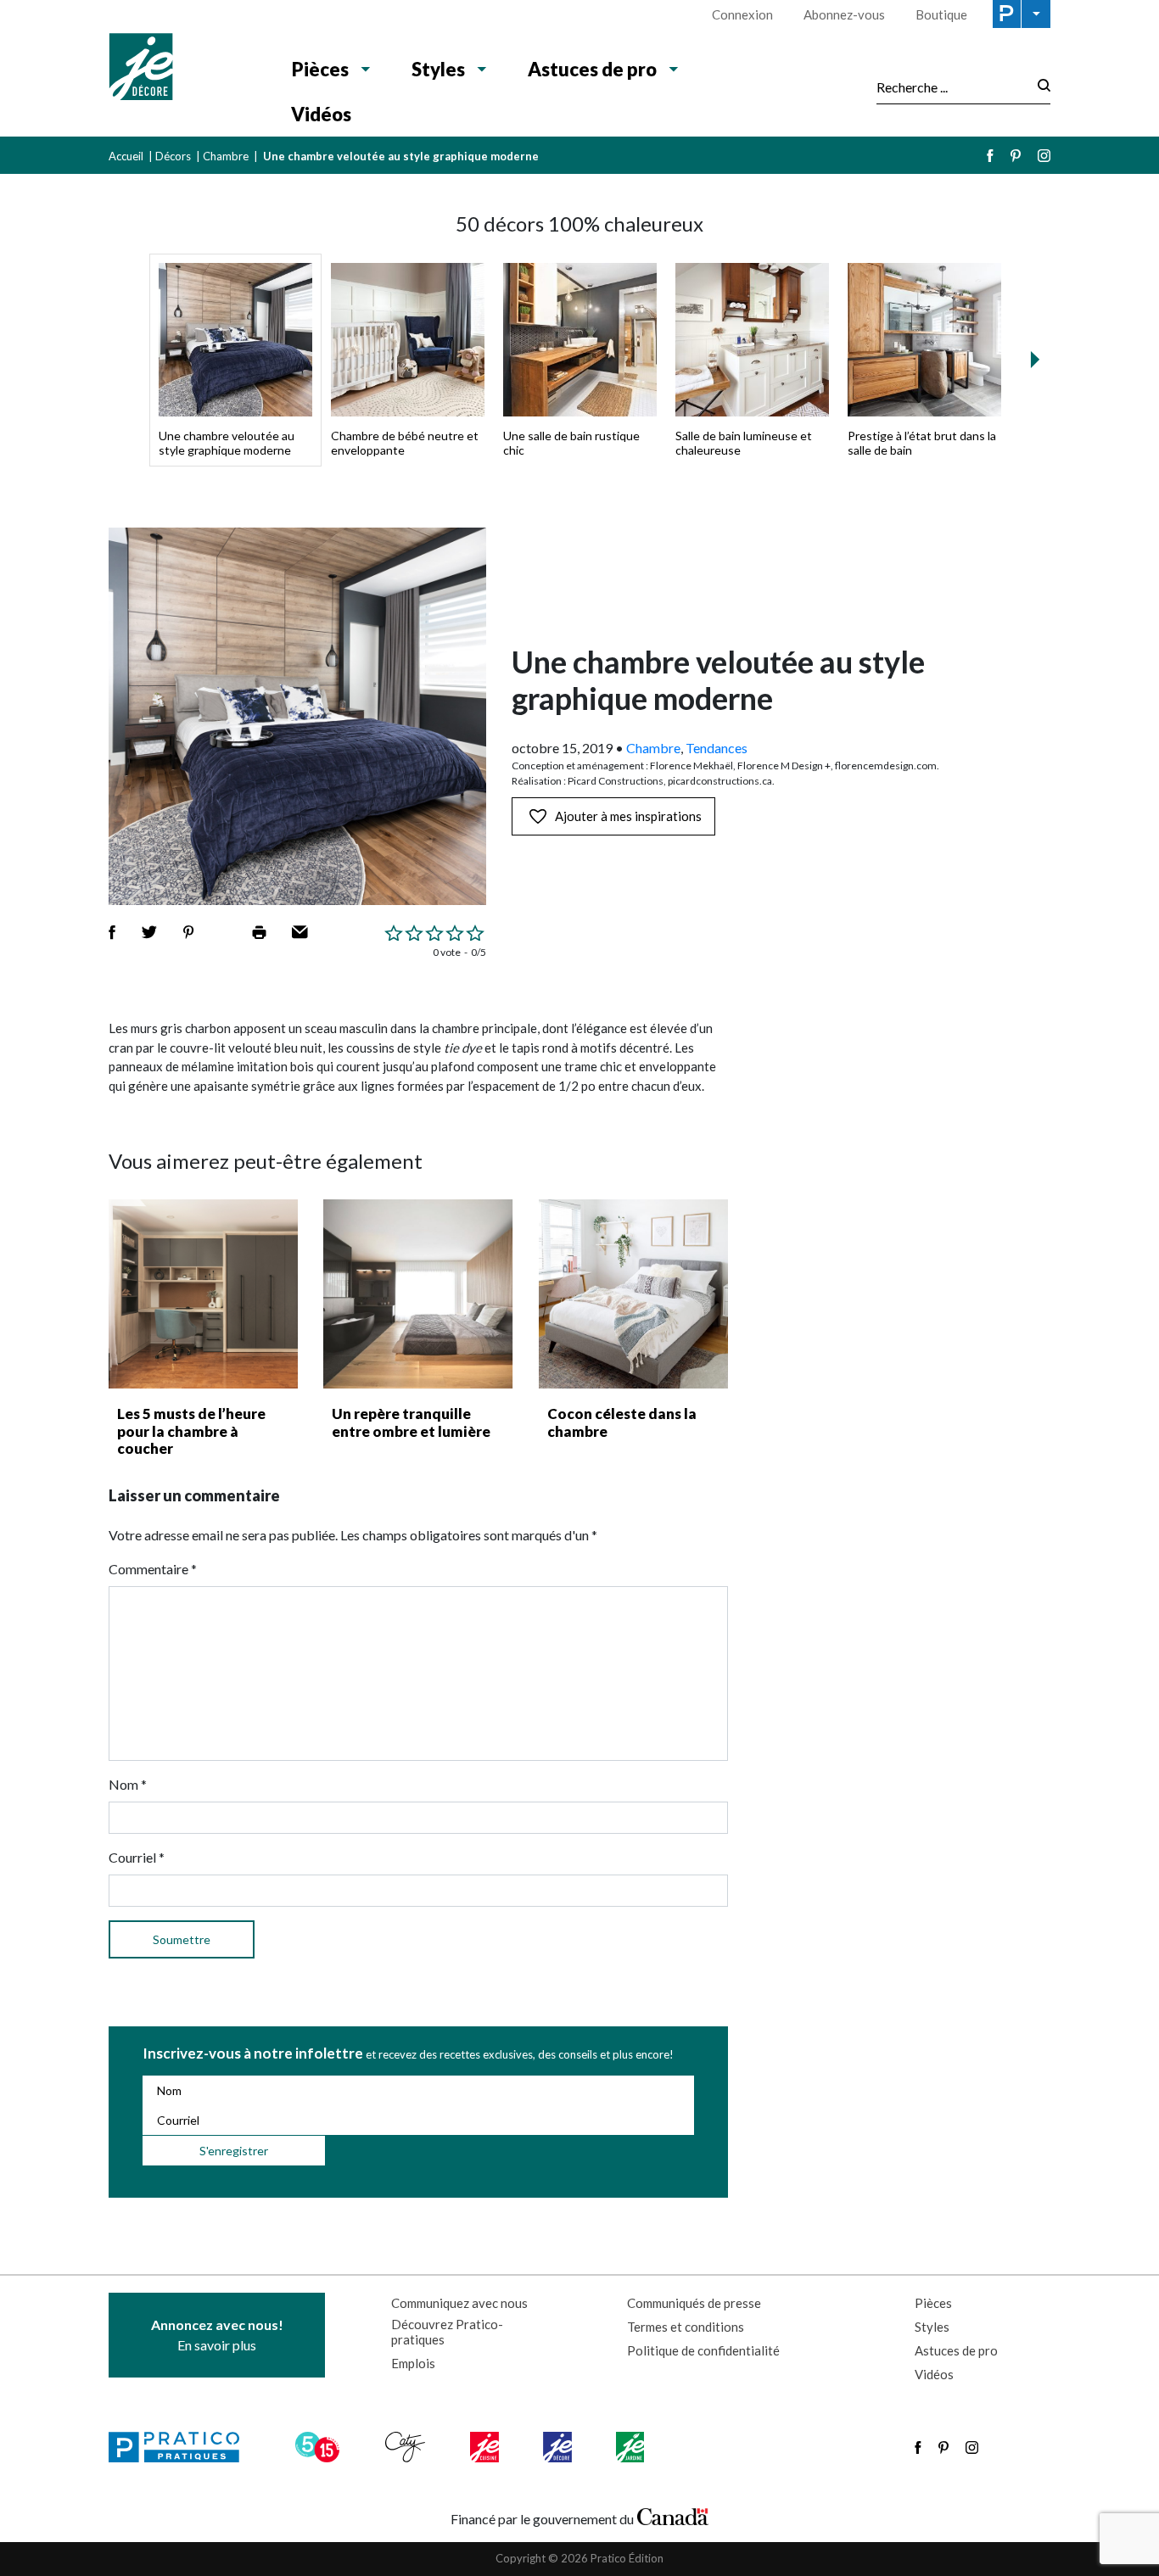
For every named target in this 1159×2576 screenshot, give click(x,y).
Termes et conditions (686, 2327)
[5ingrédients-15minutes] (320, 2447)
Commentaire (153, 1569)
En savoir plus (217, 2335)
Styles (438, 69)
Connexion (742, 14)
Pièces (320, 69)
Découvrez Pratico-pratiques (447, 2332)
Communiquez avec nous (459, 2303)
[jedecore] (559, 2447)
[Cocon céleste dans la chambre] (633, 1294)
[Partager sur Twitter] (149, 932)
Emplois (413, 2363)
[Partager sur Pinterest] (188, 932)
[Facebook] (990, 156)
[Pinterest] (1016, 156)
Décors (173, 156)
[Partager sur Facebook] (112, 932)
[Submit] (1039, 87)
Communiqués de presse (694, 2303)
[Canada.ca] (673, 2515)
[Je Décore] (183, 69)
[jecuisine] (486, 2447)
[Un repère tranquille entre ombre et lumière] (418, 1294)
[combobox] (952, 87)
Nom (128, 1784)
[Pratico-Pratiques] (182, 2447)
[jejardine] (632, 2447)
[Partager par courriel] (300, 932)
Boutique (941, 14)
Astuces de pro (592, 69)
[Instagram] (1044, 156)
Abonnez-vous (844, 14)
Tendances (717, 748)
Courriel (137, 1857)
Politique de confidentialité (703, 2350)
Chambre (226, 156)
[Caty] (407, 2447)
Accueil (126, 156)
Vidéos (321, 114)
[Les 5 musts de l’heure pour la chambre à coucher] (203, 1294)
